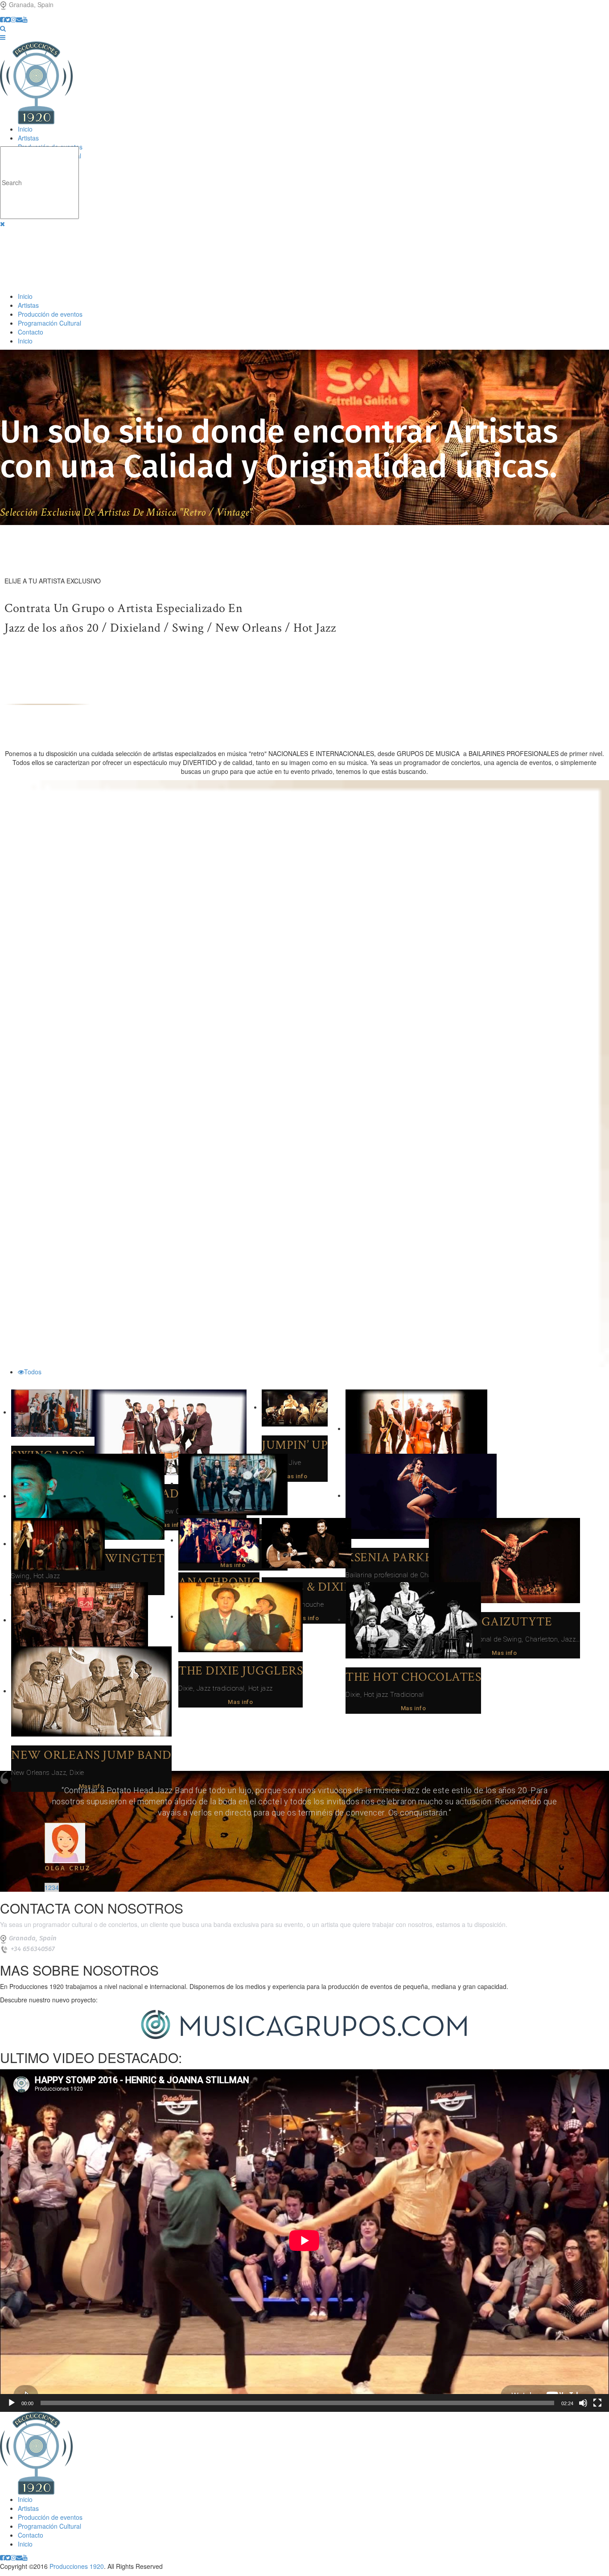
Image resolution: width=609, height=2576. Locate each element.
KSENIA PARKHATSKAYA (417, 1557)
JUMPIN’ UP (295, 1445)
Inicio (25, 129)
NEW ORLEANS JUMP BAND (91, 1755)
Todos (33, 1372)
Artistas (28, 138)
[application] (304, 2241)
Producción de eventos (50, 314)
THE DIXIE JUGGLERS (241, 1671)
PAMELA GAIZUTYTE (490, 1622)
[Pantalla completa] (597, 2403)
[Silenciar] (583, 2403)
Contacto (31, 332)
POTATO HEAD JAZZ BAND (171, 1494)
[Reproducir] (12, 2403)
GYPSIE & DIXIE (307, 1587)
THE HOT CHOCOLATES (413, 1677)
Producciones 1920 (77, 2566)
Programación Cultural (49, 323)
